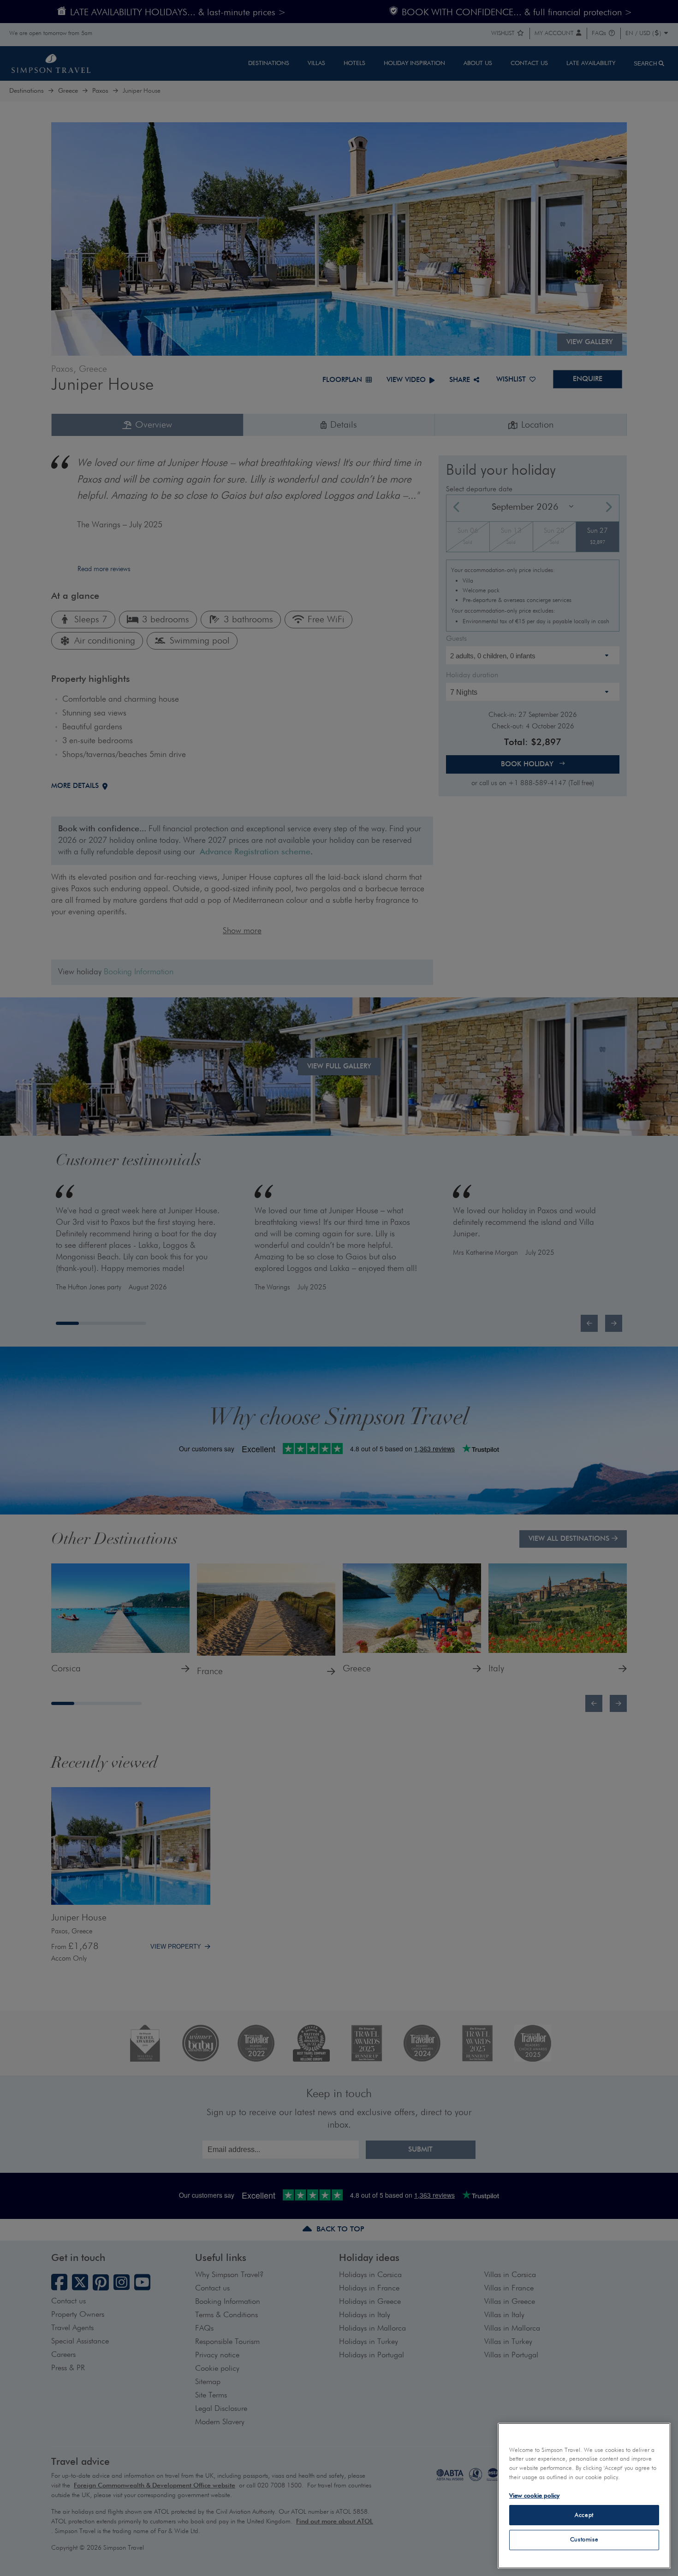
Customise (584, 2540)
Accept (584, 2515)
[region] (584, 2496)
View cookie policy (534, 2495)
